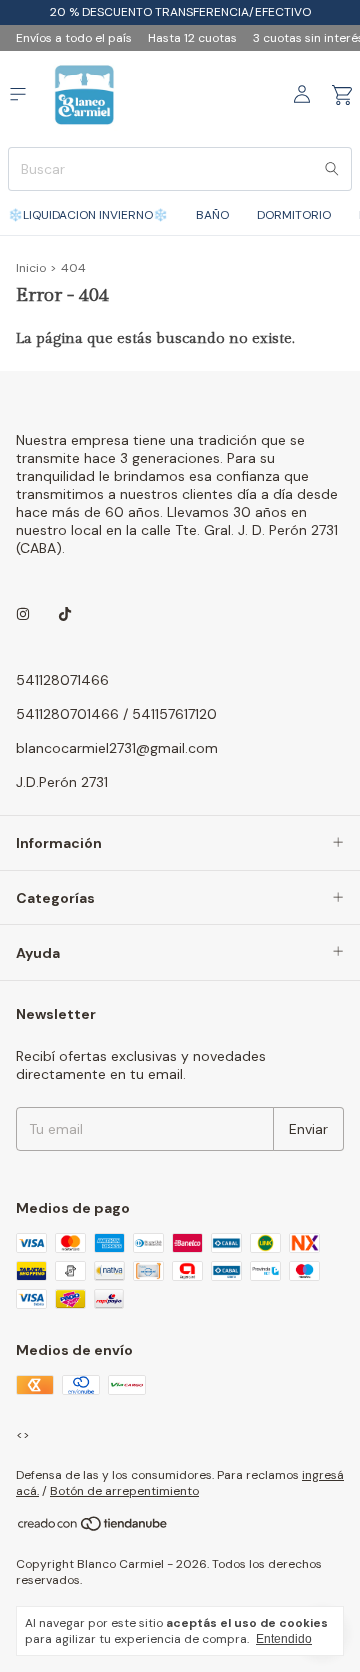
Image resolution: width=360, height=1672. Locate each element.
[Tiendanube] (93, 1528)
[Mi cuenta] (302, 95)
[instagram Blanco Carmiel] (23, 614)
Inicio (31, 268)
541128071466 (62, 680)
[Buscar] (332, 169)
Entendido (284, 1639)
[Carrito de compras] (342, 95)
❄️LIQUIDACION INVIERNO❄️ (88, 215)
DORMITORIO (294, 215)
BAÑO (212, 215)
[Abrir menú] (18, 94)
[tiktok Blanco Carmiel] (65, 614)
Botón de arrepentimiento (124, 1491)
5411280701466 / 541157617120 (116, 714)
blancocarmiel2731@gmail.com (117, 748)
